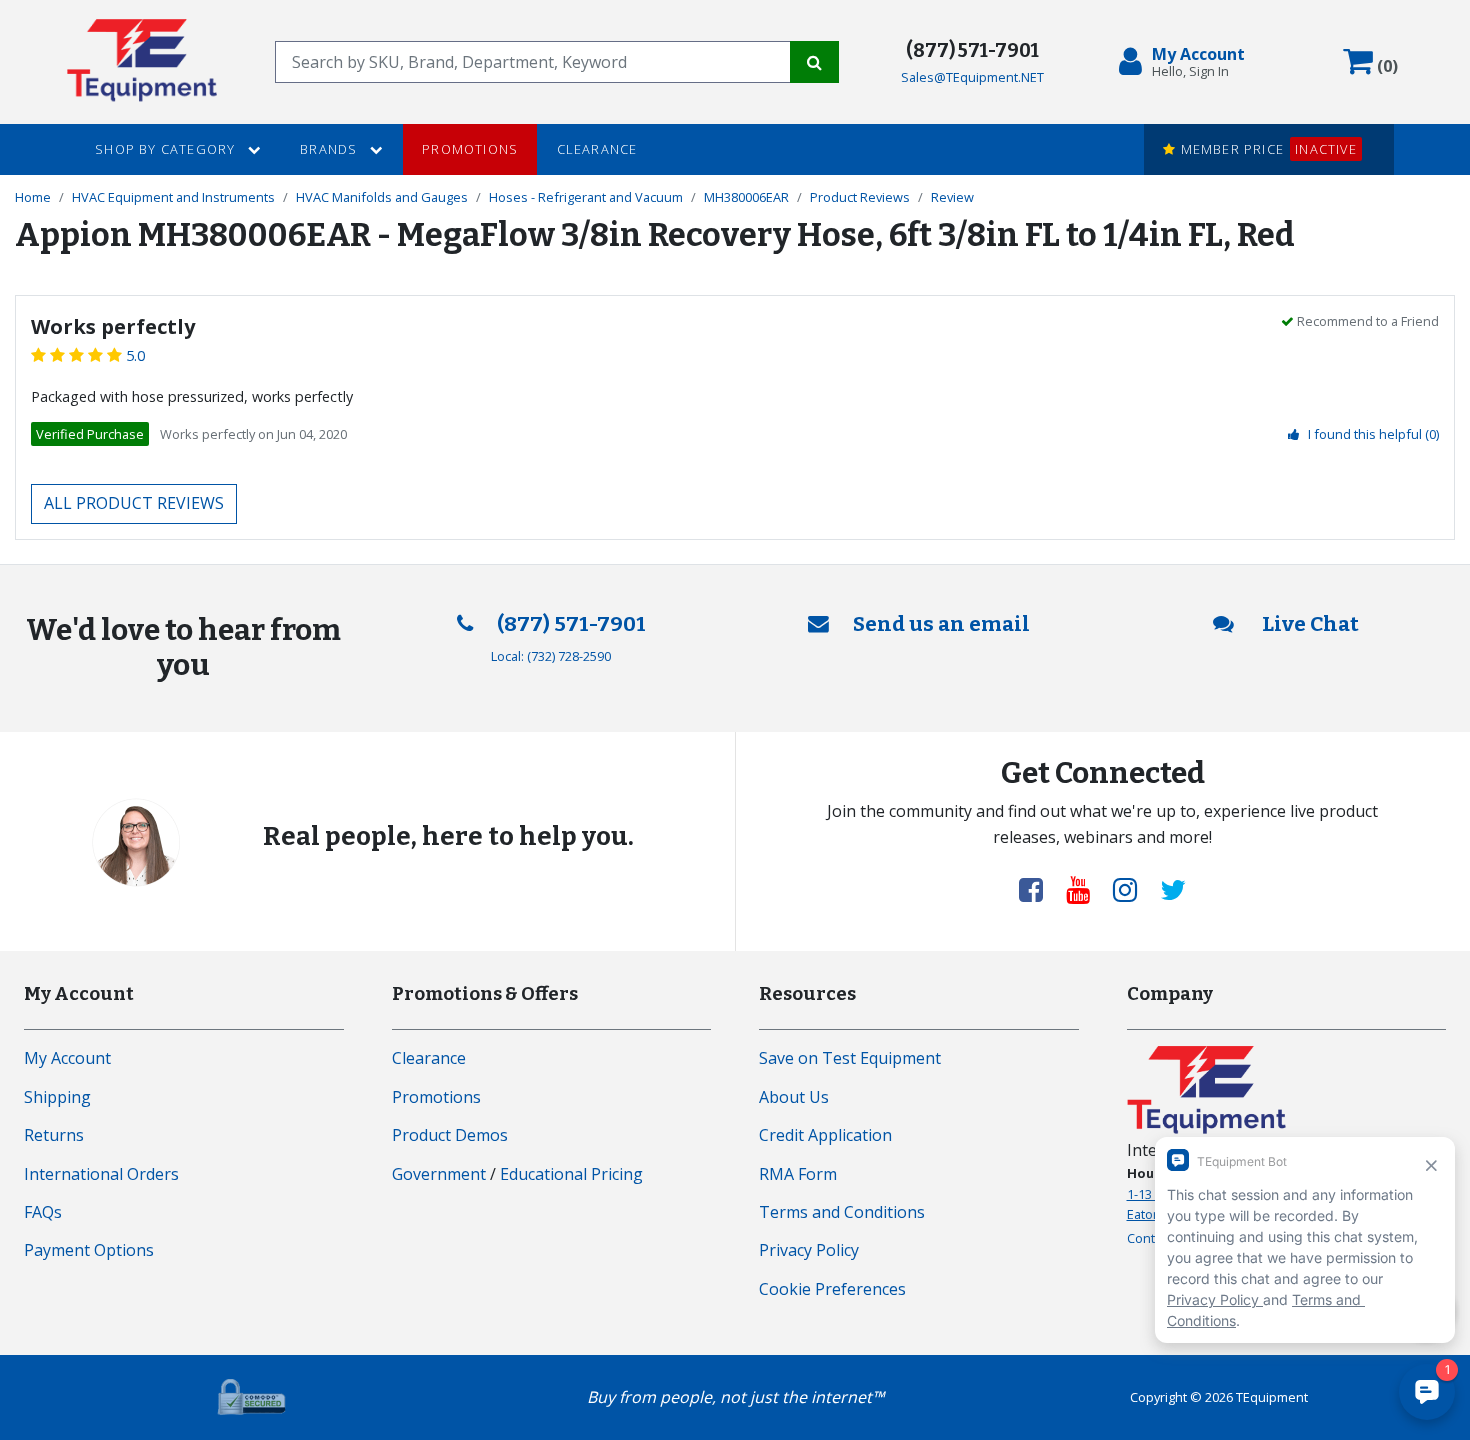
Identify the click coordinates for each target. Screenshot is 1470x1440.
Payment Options (89, 1250)
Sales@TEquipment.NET (972, 77)
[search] (532, 62)
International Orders (101, 1174)
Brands (330, 149)
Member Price (1266, 149)
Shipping (57, 1097)
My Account (67, 1058)
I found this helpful (1373, 434)
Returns (54, 1135)
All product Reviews (134, 503)
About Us (794, 1097)
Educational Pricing (571, 1174)
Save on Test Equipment (850, 1058)
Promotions (470, 149)
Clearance (597, 149)
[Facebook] (1039, 889)
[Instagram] (1133, 889)
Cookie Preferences (832, 1289)
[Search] (814, 62)
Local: (551, 656)
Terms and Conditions (842, 1212)
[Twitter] (1173, 889)
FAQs (43, 1212)
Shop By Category (167, 149)
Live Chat (1308, 624)
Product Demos (450, 1135)
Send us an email (941, 624)
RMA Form (798, 1174)
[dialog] (1186, 62)
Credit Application (825, 1135)
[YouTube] (1086, 889)
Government (439, 1174)
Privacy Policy (809, 1250)
